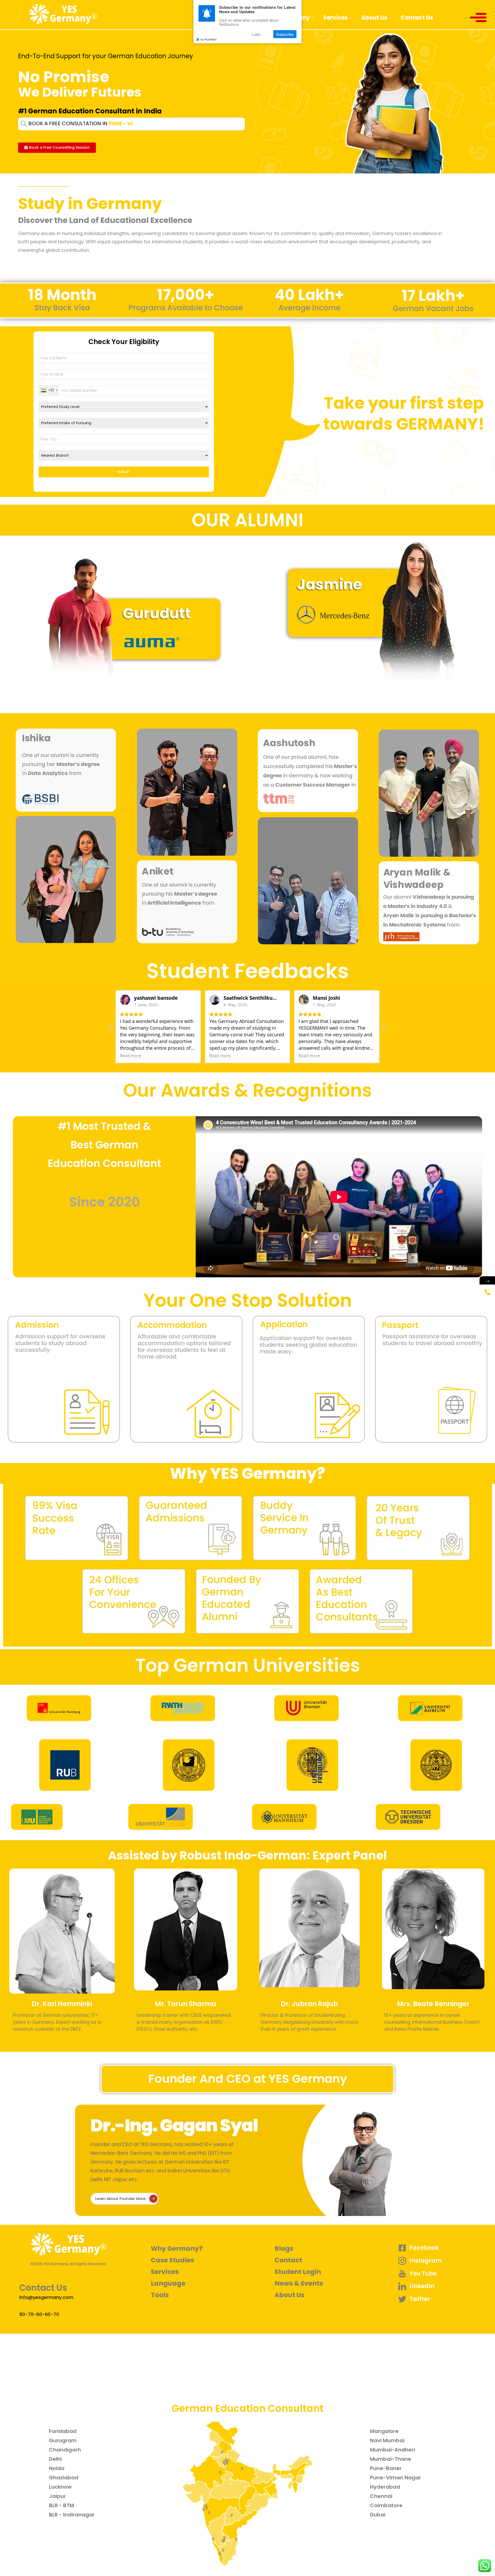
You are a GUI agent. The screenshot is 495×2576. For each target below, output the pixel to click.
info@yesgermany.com (46, 2297)
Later (256, 34)
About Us (374, 18)
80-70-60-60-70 (39, 2314)
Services (336, 18)
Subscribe (285, 34)
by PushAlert (209, 39)
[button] (57, 148)
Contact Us (417, 18)
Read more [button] (131, 1056)
